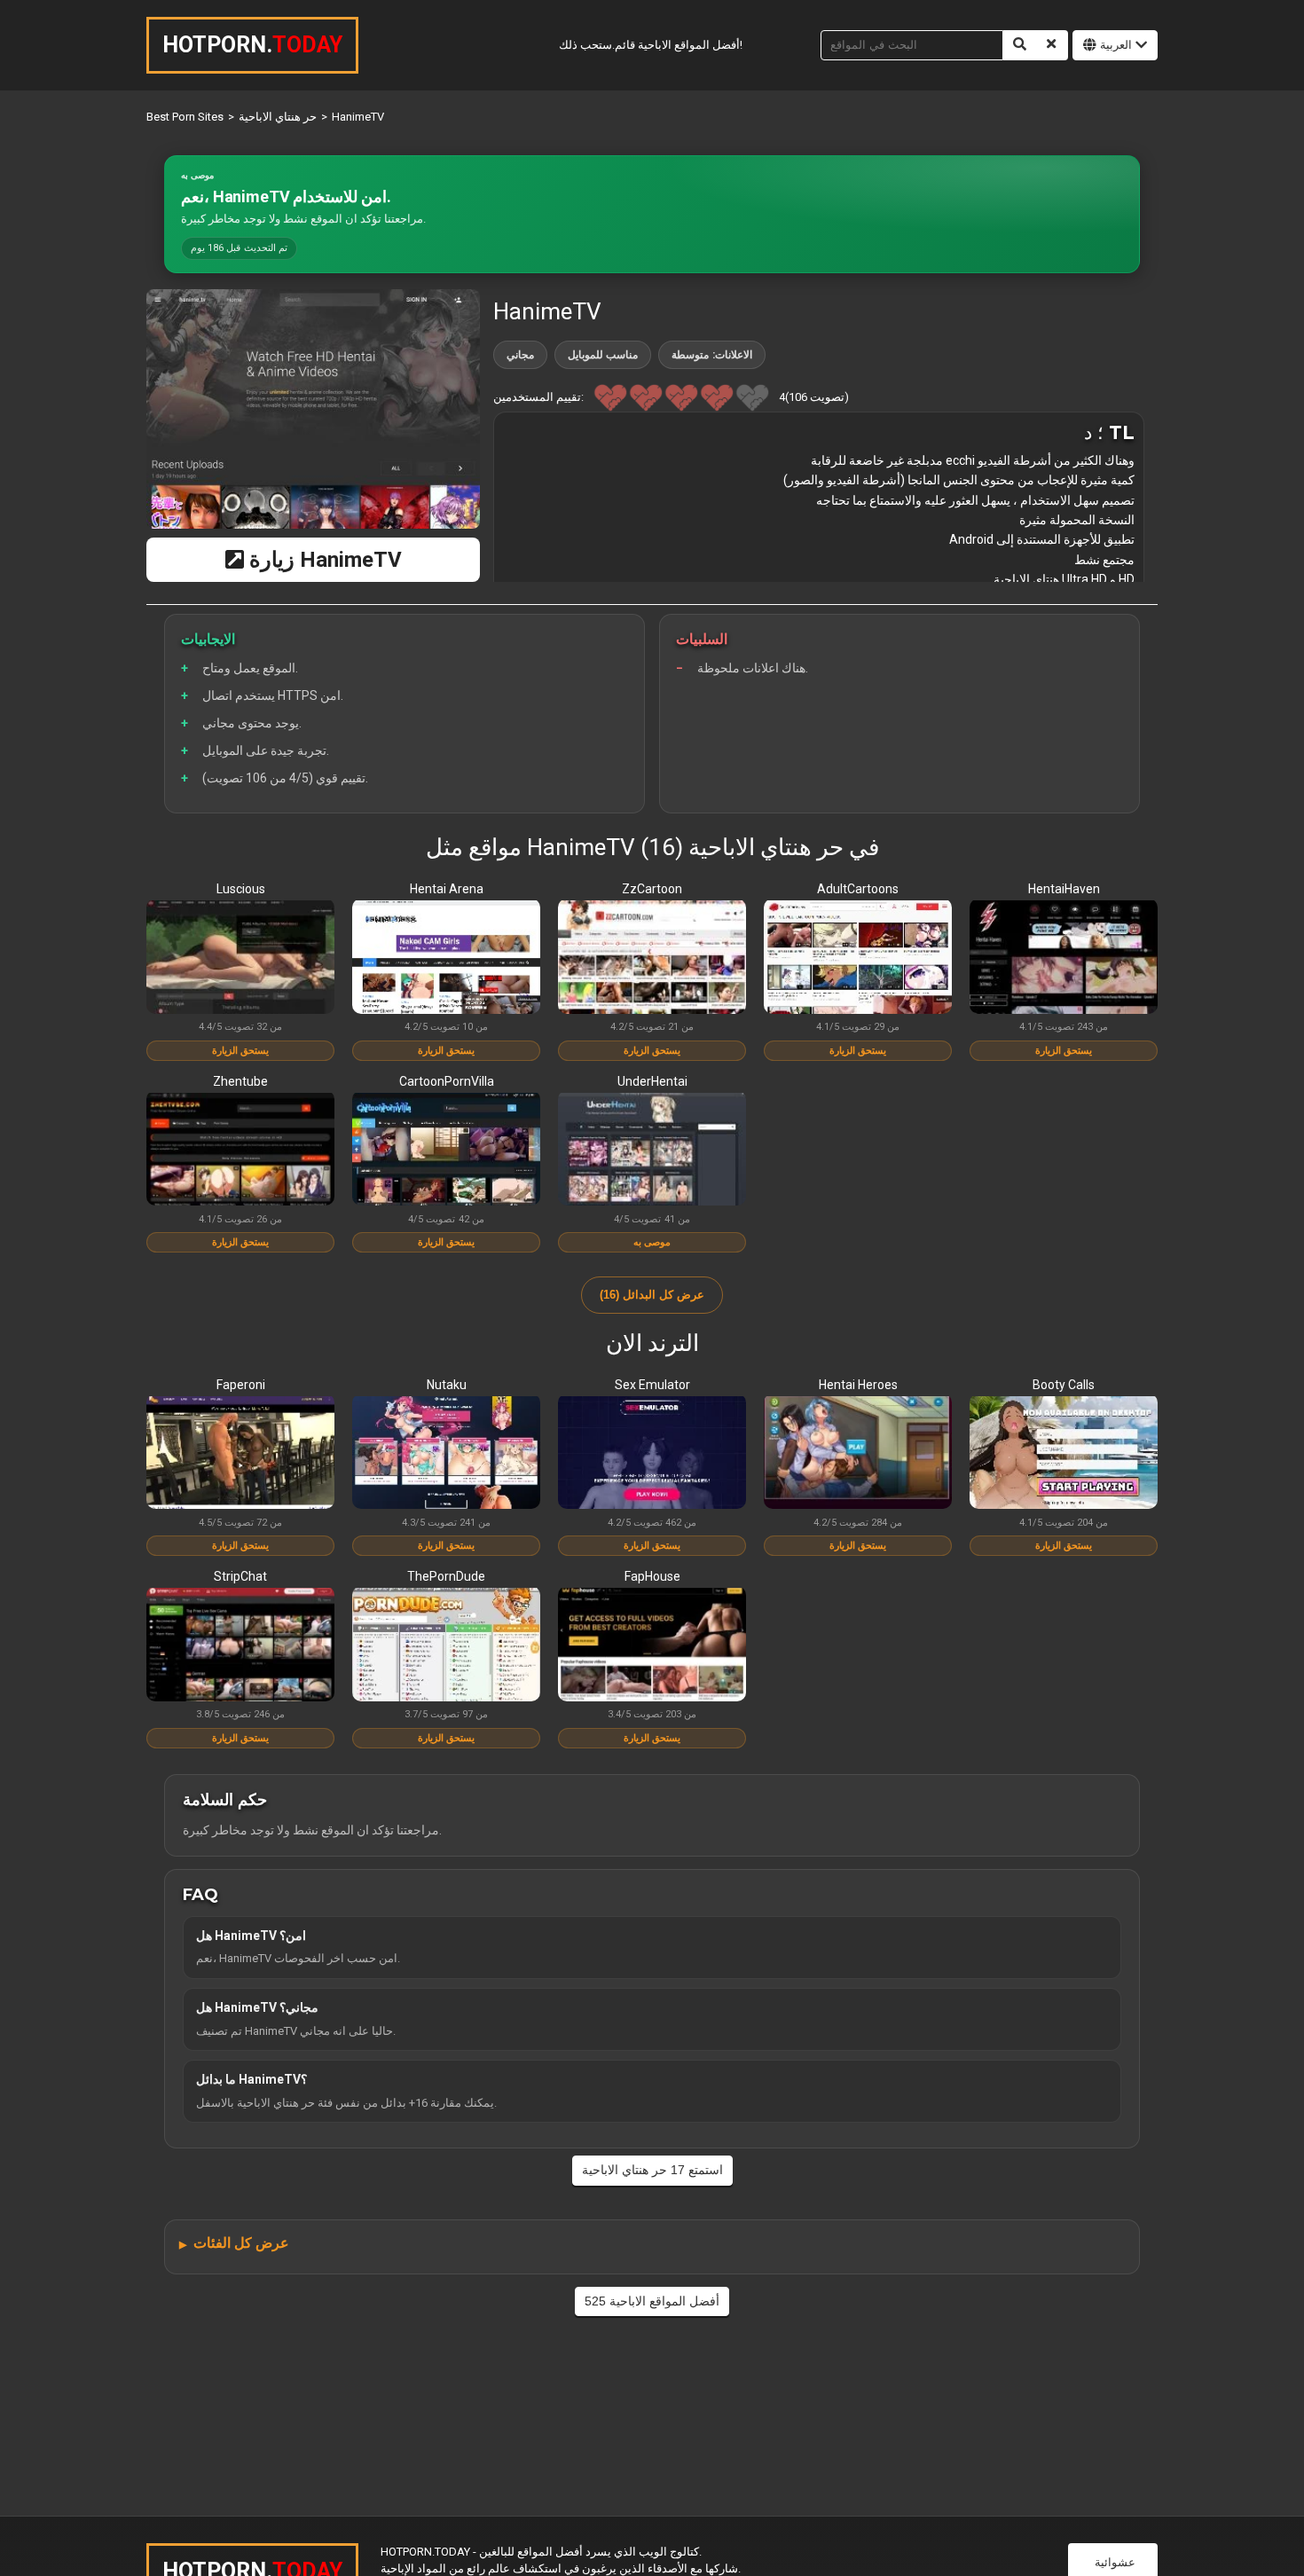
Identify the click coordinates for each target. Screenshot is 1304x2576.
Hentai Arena (447, 889)
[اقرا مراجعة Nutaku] (446, 1454)
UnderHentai (652, 1081)
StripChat (240, 1576)
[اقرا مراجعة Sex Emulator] (652, 1454)
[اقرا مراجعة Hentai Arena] (446, 958)
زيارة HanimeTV (323, 560)
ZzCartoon (652, 889)
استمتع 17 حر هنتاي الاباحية (652, 2170)
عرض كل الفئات (241, 2243)
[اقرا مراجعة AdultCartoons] (858, 958)
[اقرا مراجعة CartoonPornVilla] (446, 1151)
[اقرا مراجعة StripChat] (240, 1645)
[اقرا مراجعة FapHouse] (652, 1645)
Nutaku (447, 1385)
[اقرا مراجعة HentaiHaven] (1064, 958)
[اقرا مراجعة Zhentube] (240, 1151)
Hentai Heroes (858, 1385)
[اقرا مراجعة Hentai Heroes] (858, 1454)
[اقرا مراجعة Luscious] (240, 958)
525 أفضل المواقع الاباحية (652, 2301)
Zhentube (240, 1081)
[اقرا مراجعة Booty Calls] (1064, 1454)
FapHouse (652, 1576)
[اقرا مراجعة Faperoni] (240, 1454)
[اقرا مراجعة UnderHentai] (652, 1151)
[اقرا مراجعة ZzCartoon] (652, 958)
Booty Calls (1064, 1385)
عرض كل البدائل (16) (652, 1295)
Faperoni (241, 1385)
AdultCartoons (858, 889)
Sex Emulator (652, 1385)
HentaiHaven (1064, 889)
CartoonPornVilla (447, 1081)
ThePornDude (446, 1576)
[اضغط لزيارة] (313, 409)
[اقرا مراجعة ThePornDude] (446, 1645)
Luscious (241, 889)
